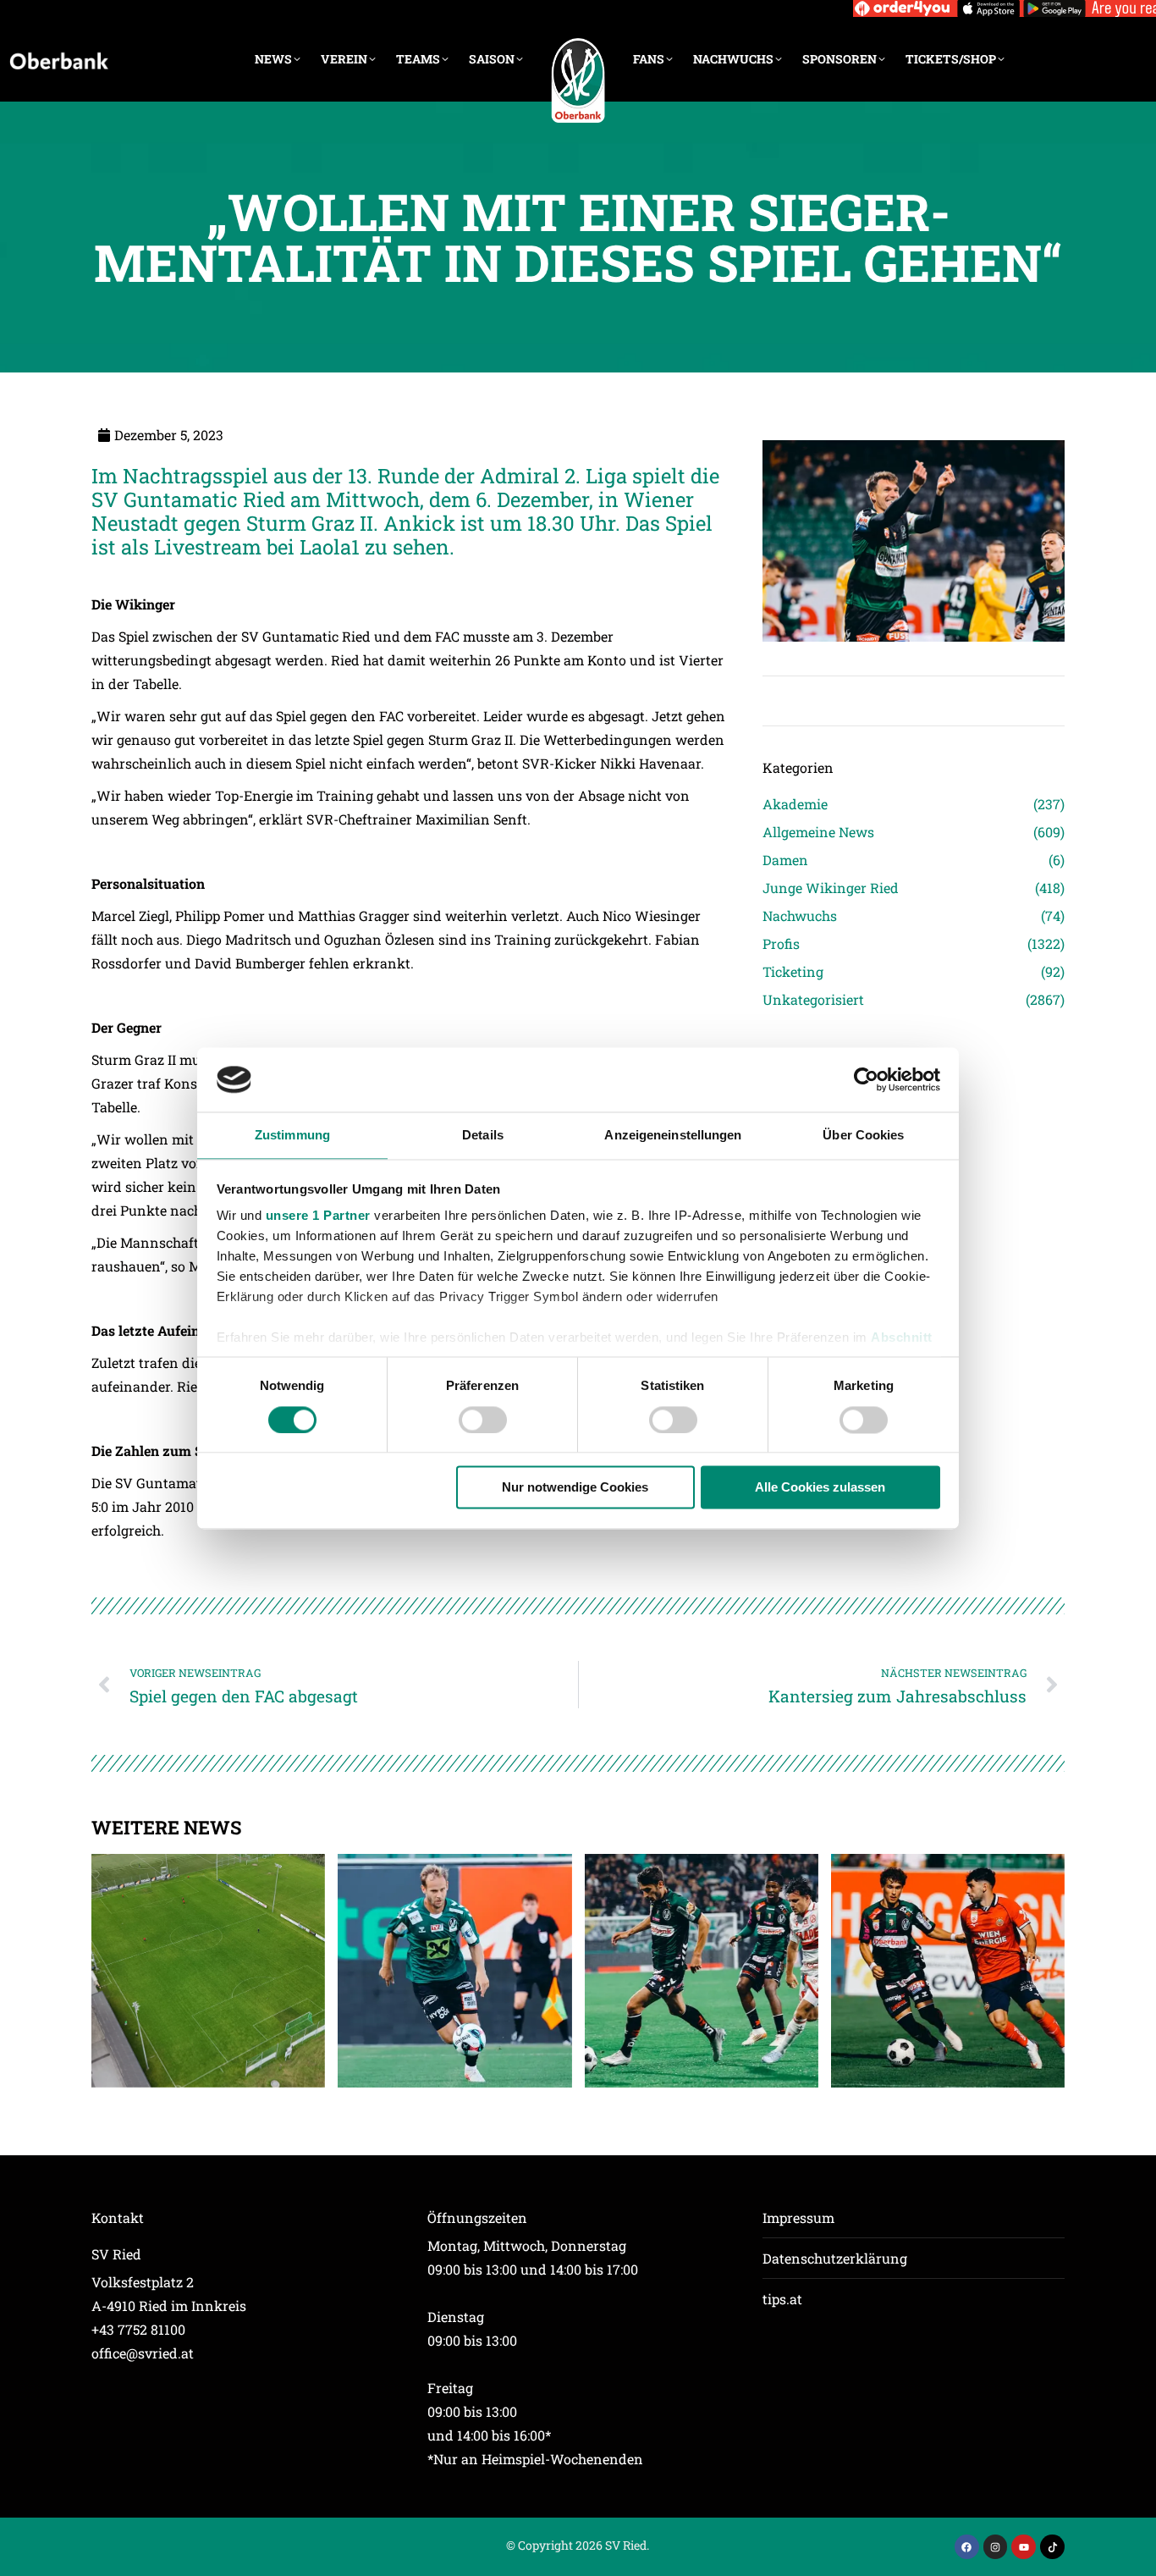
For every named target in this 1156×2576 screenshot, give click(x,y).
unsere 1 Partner (318, 1216)
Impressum (798, 2217)
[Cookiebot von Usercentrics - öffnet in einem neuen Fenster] (866, 1079)
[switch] (483, 1420)
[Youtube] (1024, 2547)
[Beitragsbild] (208, 1971)
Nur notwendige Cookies (575, 1488)
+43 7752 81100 (138, 2329)
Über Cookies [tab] (863, 1136)
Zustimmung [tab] (292, 1136)
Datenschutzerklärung (835, 2258)
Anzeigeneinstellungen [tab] (673, 1136)
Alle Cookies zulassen (820, 1488)
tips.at (782, 2299)
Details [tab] (483, 1136)
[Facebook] (967, 2547)
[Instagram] (996, 2547)
